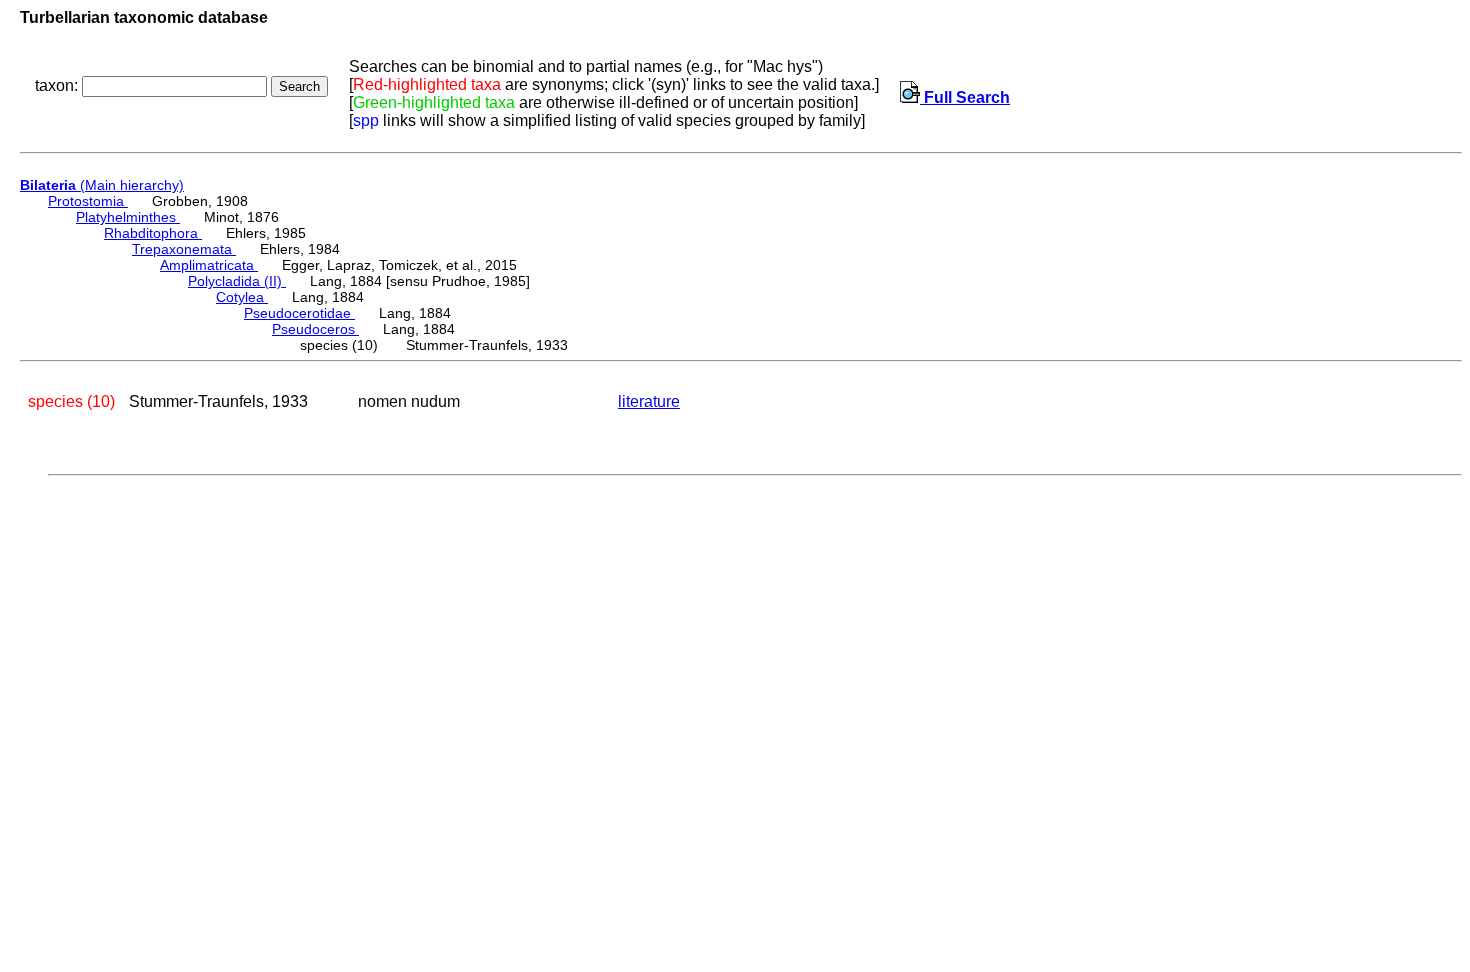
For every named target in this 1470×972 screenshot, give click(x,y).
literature (649, 401)
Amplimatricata (209, 265)
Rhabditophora (153, 233)
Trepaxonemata (184, 249)
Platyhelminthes (128, 217)
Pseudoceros (315, 329)
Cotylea (242, 297)
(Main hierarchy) (102, 185)
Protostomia (88, 201)
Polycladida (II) (237, 281)
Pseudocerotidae (299, 313)
